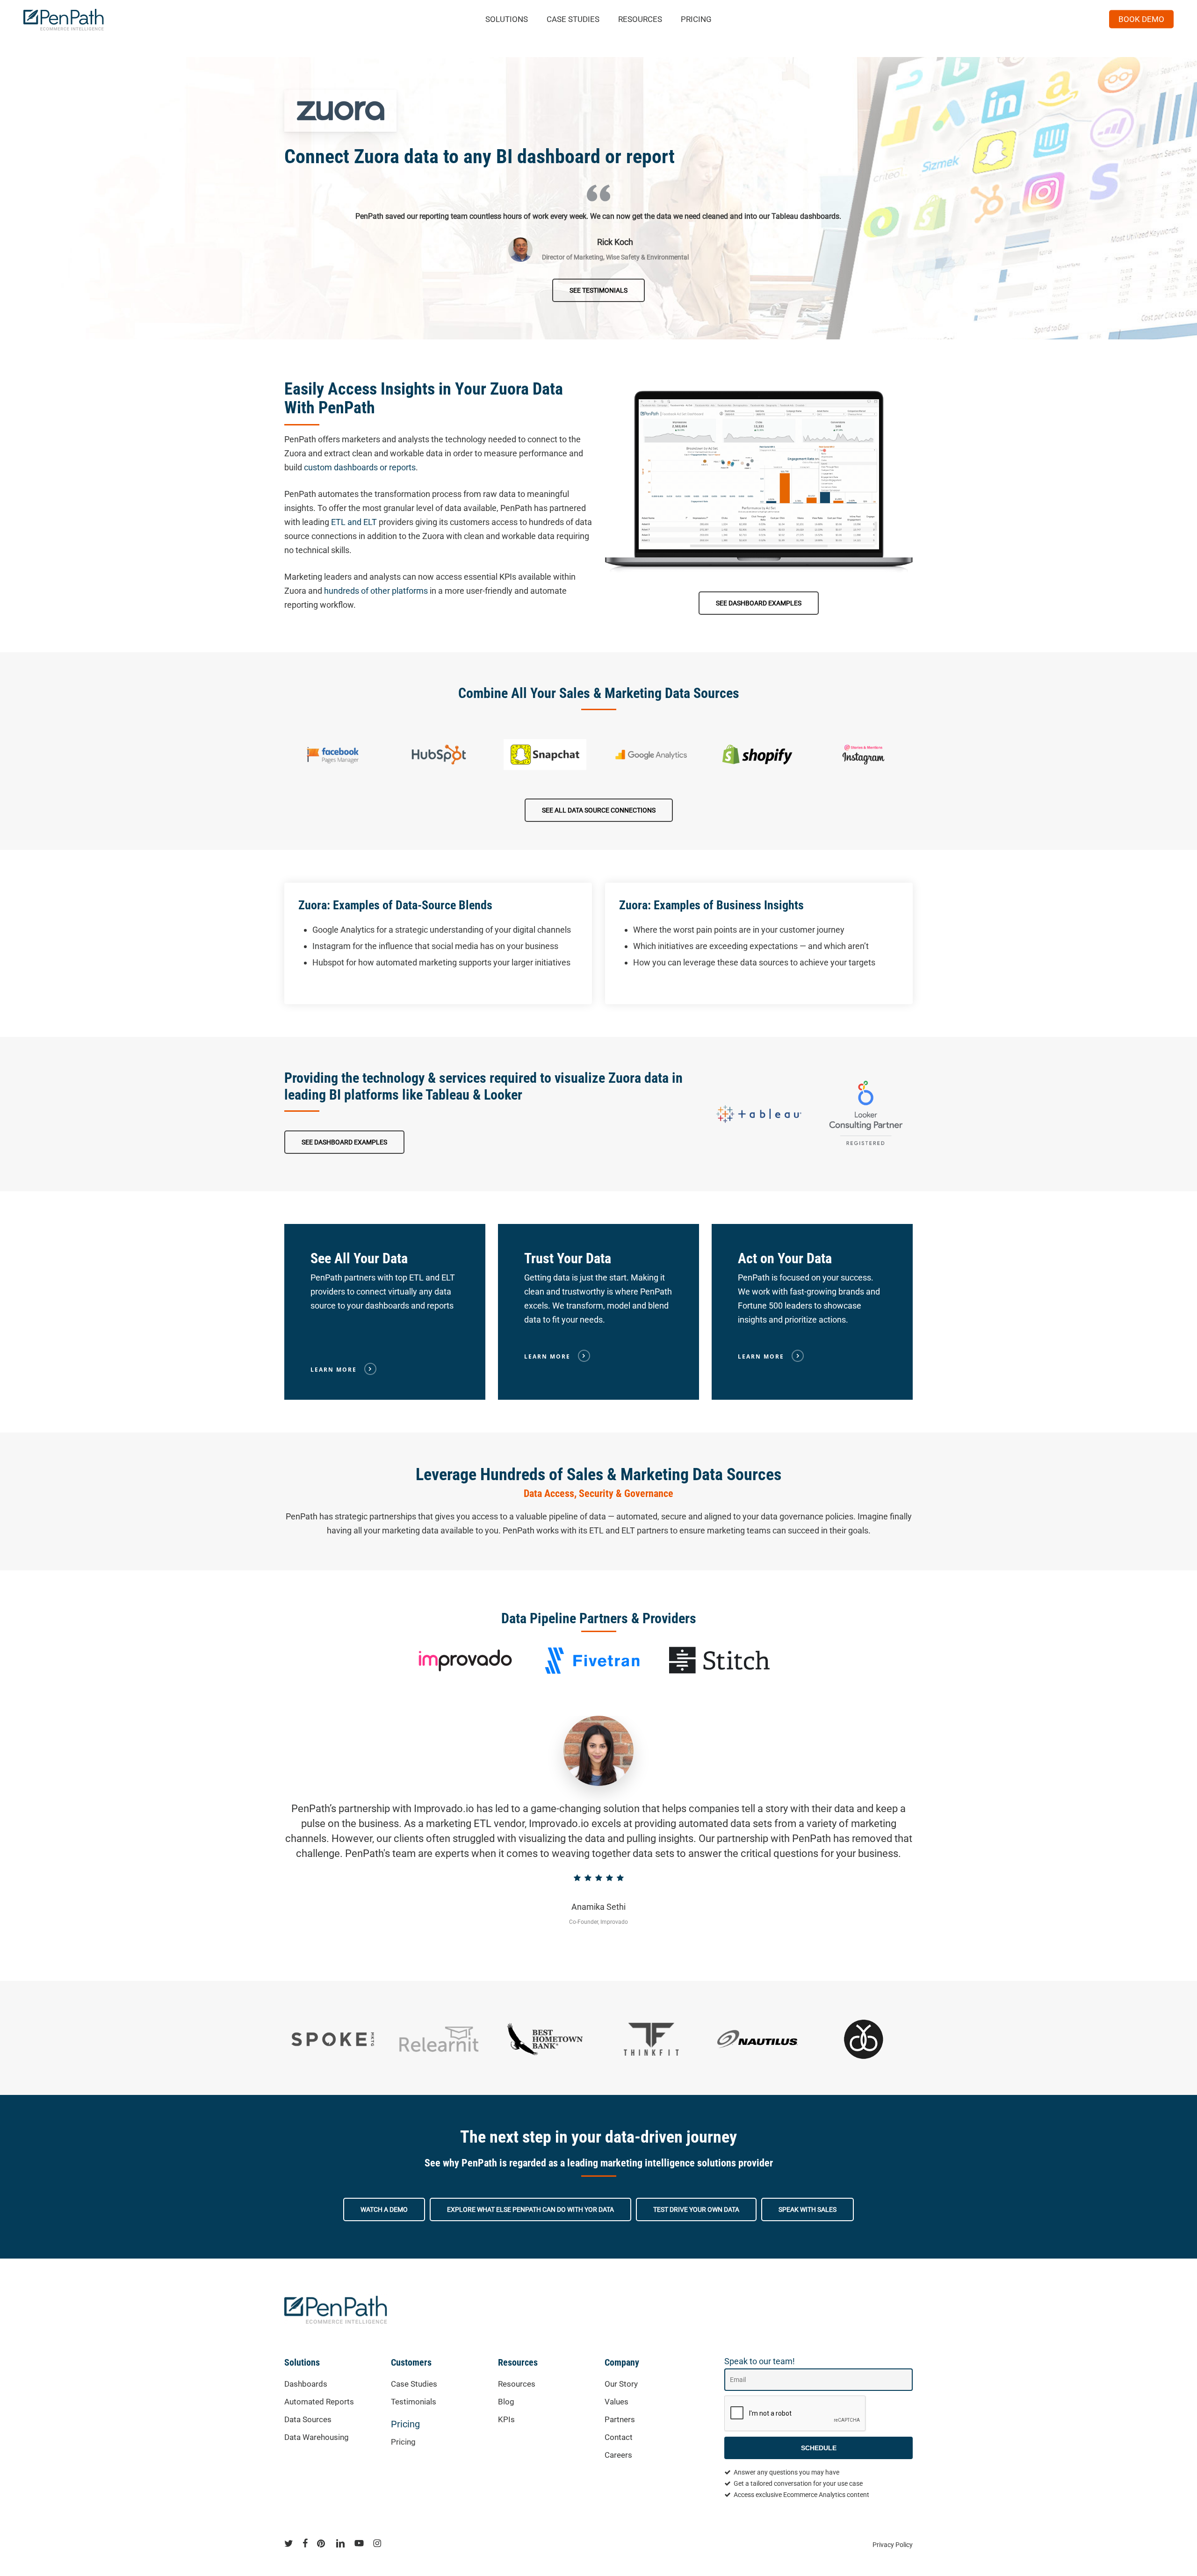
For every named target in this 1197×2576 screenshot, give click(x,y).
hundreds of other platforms (376, 591)
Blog (506, 2402)
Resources (517, 2384)
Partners (620, 2419)
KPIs (506, 2419)
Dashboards (306, 2384)
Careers (618, 2455)
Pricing (405, 2424)
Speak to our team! (760, 2361)
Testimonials (414, 2402)
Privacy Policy (893, 2545)
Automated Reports (319, 2402)
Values (617, 2402)
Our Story (621, 2384)
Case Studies (414, 2384)
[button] (598, 290)
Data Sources (308, 2419)
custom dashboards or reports (360, 467)
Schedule (819, 2448)
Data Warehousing (317, 2437)
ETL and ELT (354, 522)
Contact (619, 2437)
